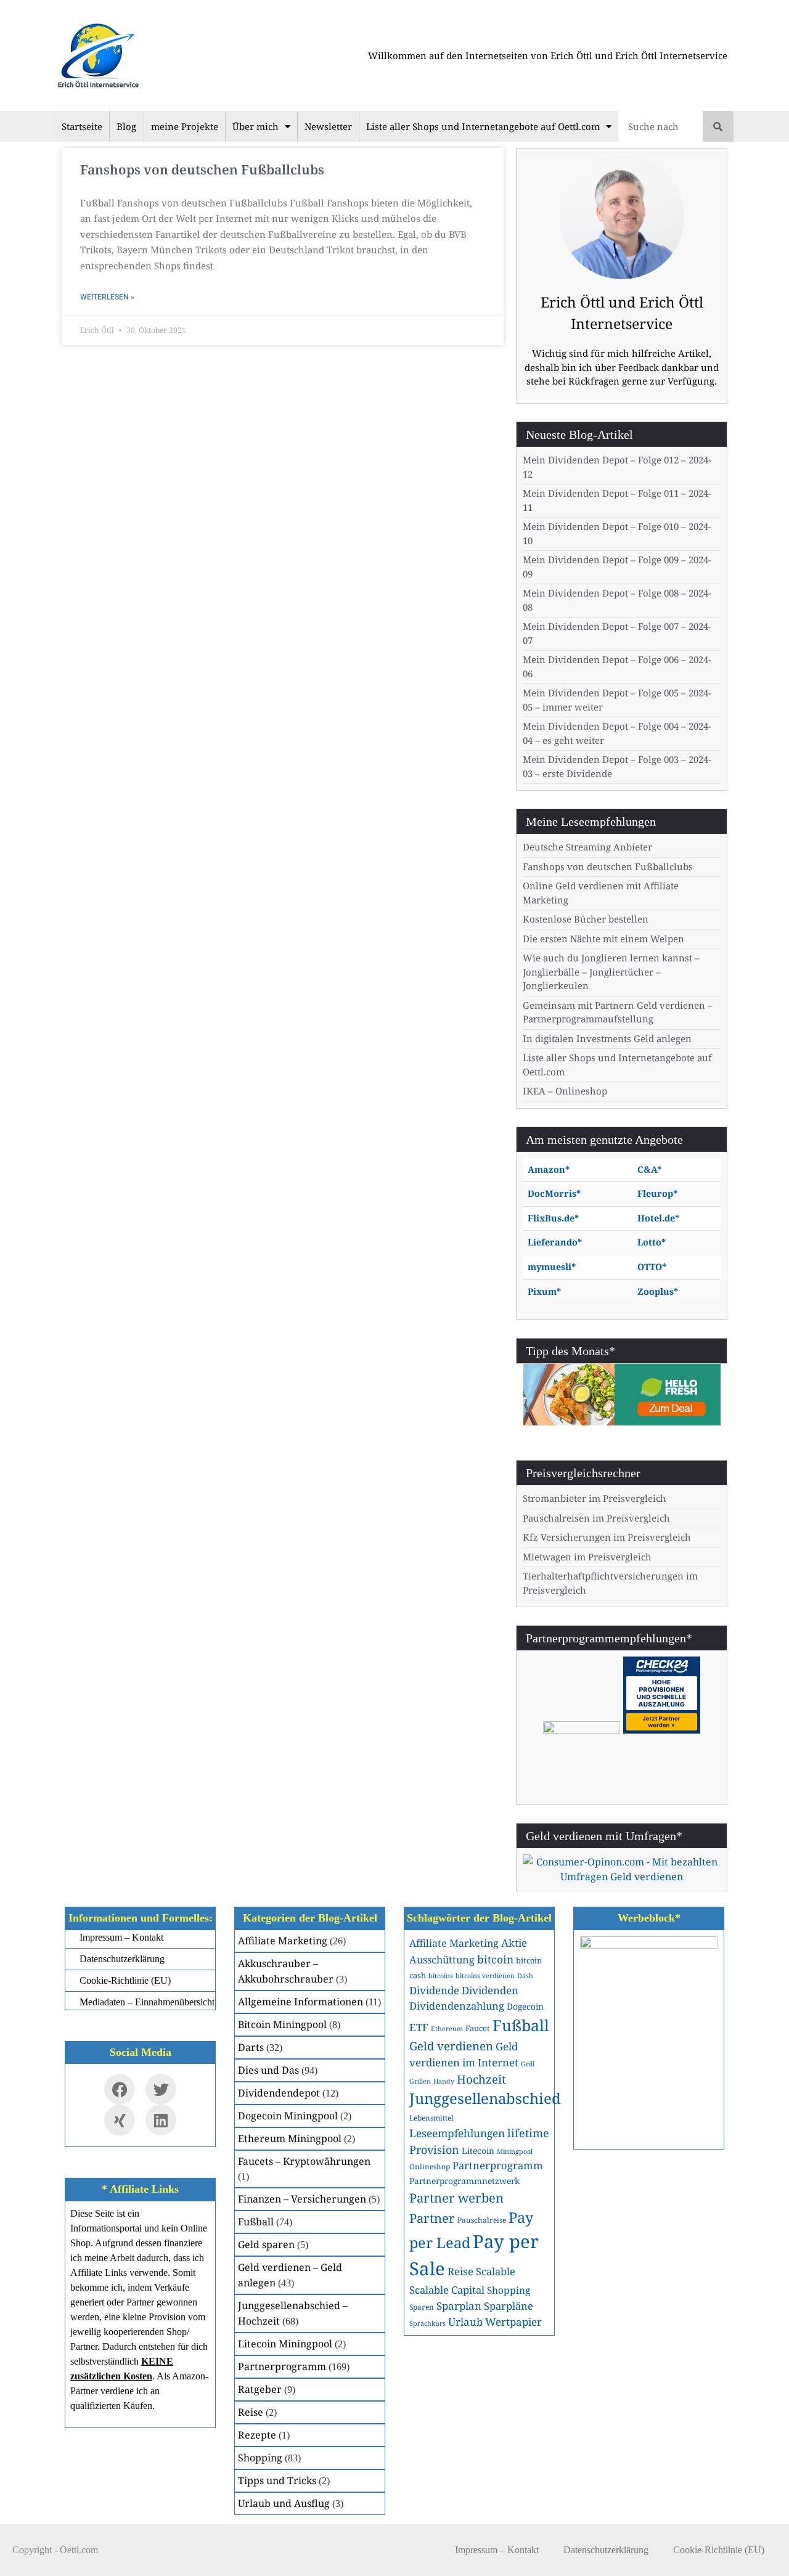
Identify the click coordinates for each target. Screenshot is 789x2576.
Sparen (422, 2307)
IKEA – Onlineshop (565, 1091)
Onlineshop (430, 2166)
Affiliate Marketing (283, 1941)
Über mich (256, 126)
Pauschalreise (482, 2220)
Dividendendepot (279, 2093)
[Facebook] (120, 2089)
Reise (251, 2412)
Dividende (434, 1990)
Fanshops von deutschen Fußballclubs (202, 169)
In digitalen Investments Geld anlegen (607, 1038)
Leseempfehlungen (457, 2133)
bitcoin (495, 1959)
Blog (126, 126)
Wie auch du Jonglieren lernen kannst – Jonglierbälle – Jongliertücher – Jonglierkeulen (611, 972)
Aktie (514, 1943)
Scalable (496, 2271)
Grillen (420, 2081)
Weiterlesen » (107, 297)
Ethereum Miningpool (290, 2138)
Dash (525, 1976)
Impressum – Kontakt (497, 2550)
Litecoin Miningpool (285, 2344)
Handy (444, 2081)
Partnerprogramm (282, 2366)
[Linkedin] (161, 2120)
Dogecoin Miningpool (288, 2116)
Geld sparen (266, 2244)
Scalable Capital (447, 2290)
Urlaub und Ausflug (284, 2503)
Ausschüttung (442, 1959)
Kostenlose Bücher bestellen (586, 919)
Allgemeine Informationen (300, 2002)
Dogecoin (525, 2006)
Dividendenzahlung (457, 2006)
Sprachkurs (427, 2323)
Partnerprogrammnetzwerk (464, 2181)
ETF (419, 2027)
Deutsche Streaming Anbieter (587, 847)
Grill (528, 2064)
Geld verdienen (451, 2046)
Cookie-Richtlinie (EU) (719, 2550)
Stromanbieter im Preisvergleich (595, 1498)
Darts (251, 2047)
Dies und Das (268, 2070)
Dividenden (490, 1990)
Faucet (478, 2028)
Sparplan (459, 2306)
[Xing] (120, 2120)
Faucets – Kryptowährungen (304, 2161)
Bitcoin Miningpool (282, 2024)
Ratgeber (260, 2389)
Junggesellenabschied (485, 2098)
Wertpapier (513, 2322)
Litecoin (478, 2150)
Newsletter (328, 126)
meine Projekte (185, 126)
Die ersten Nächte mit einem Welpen (603, 939)
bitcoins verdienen (485, 1976)
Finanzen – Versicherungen (302, 2199)
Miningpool (515, 2151)
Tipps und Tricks (277, 2480)
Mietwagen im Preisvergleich (587, 1557)
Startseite (82, 126)
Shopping (260, 2458)
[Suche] (718, 126)
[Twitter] (161, 2089)
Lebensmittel (431, 2117)
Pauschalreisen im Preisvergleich (596, 1518)
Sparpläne (509, 2306)
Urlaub (465, 2322)
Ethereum (447, 2029)
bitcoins (441, 1976)
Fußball (256, 2222)
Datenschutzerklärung (606, 2550)
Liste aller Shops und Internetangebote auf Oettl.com (483, 126)
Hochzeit (481, 2079)
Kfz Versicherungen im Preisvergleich (607, 1537)
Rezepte (257, 2435)
